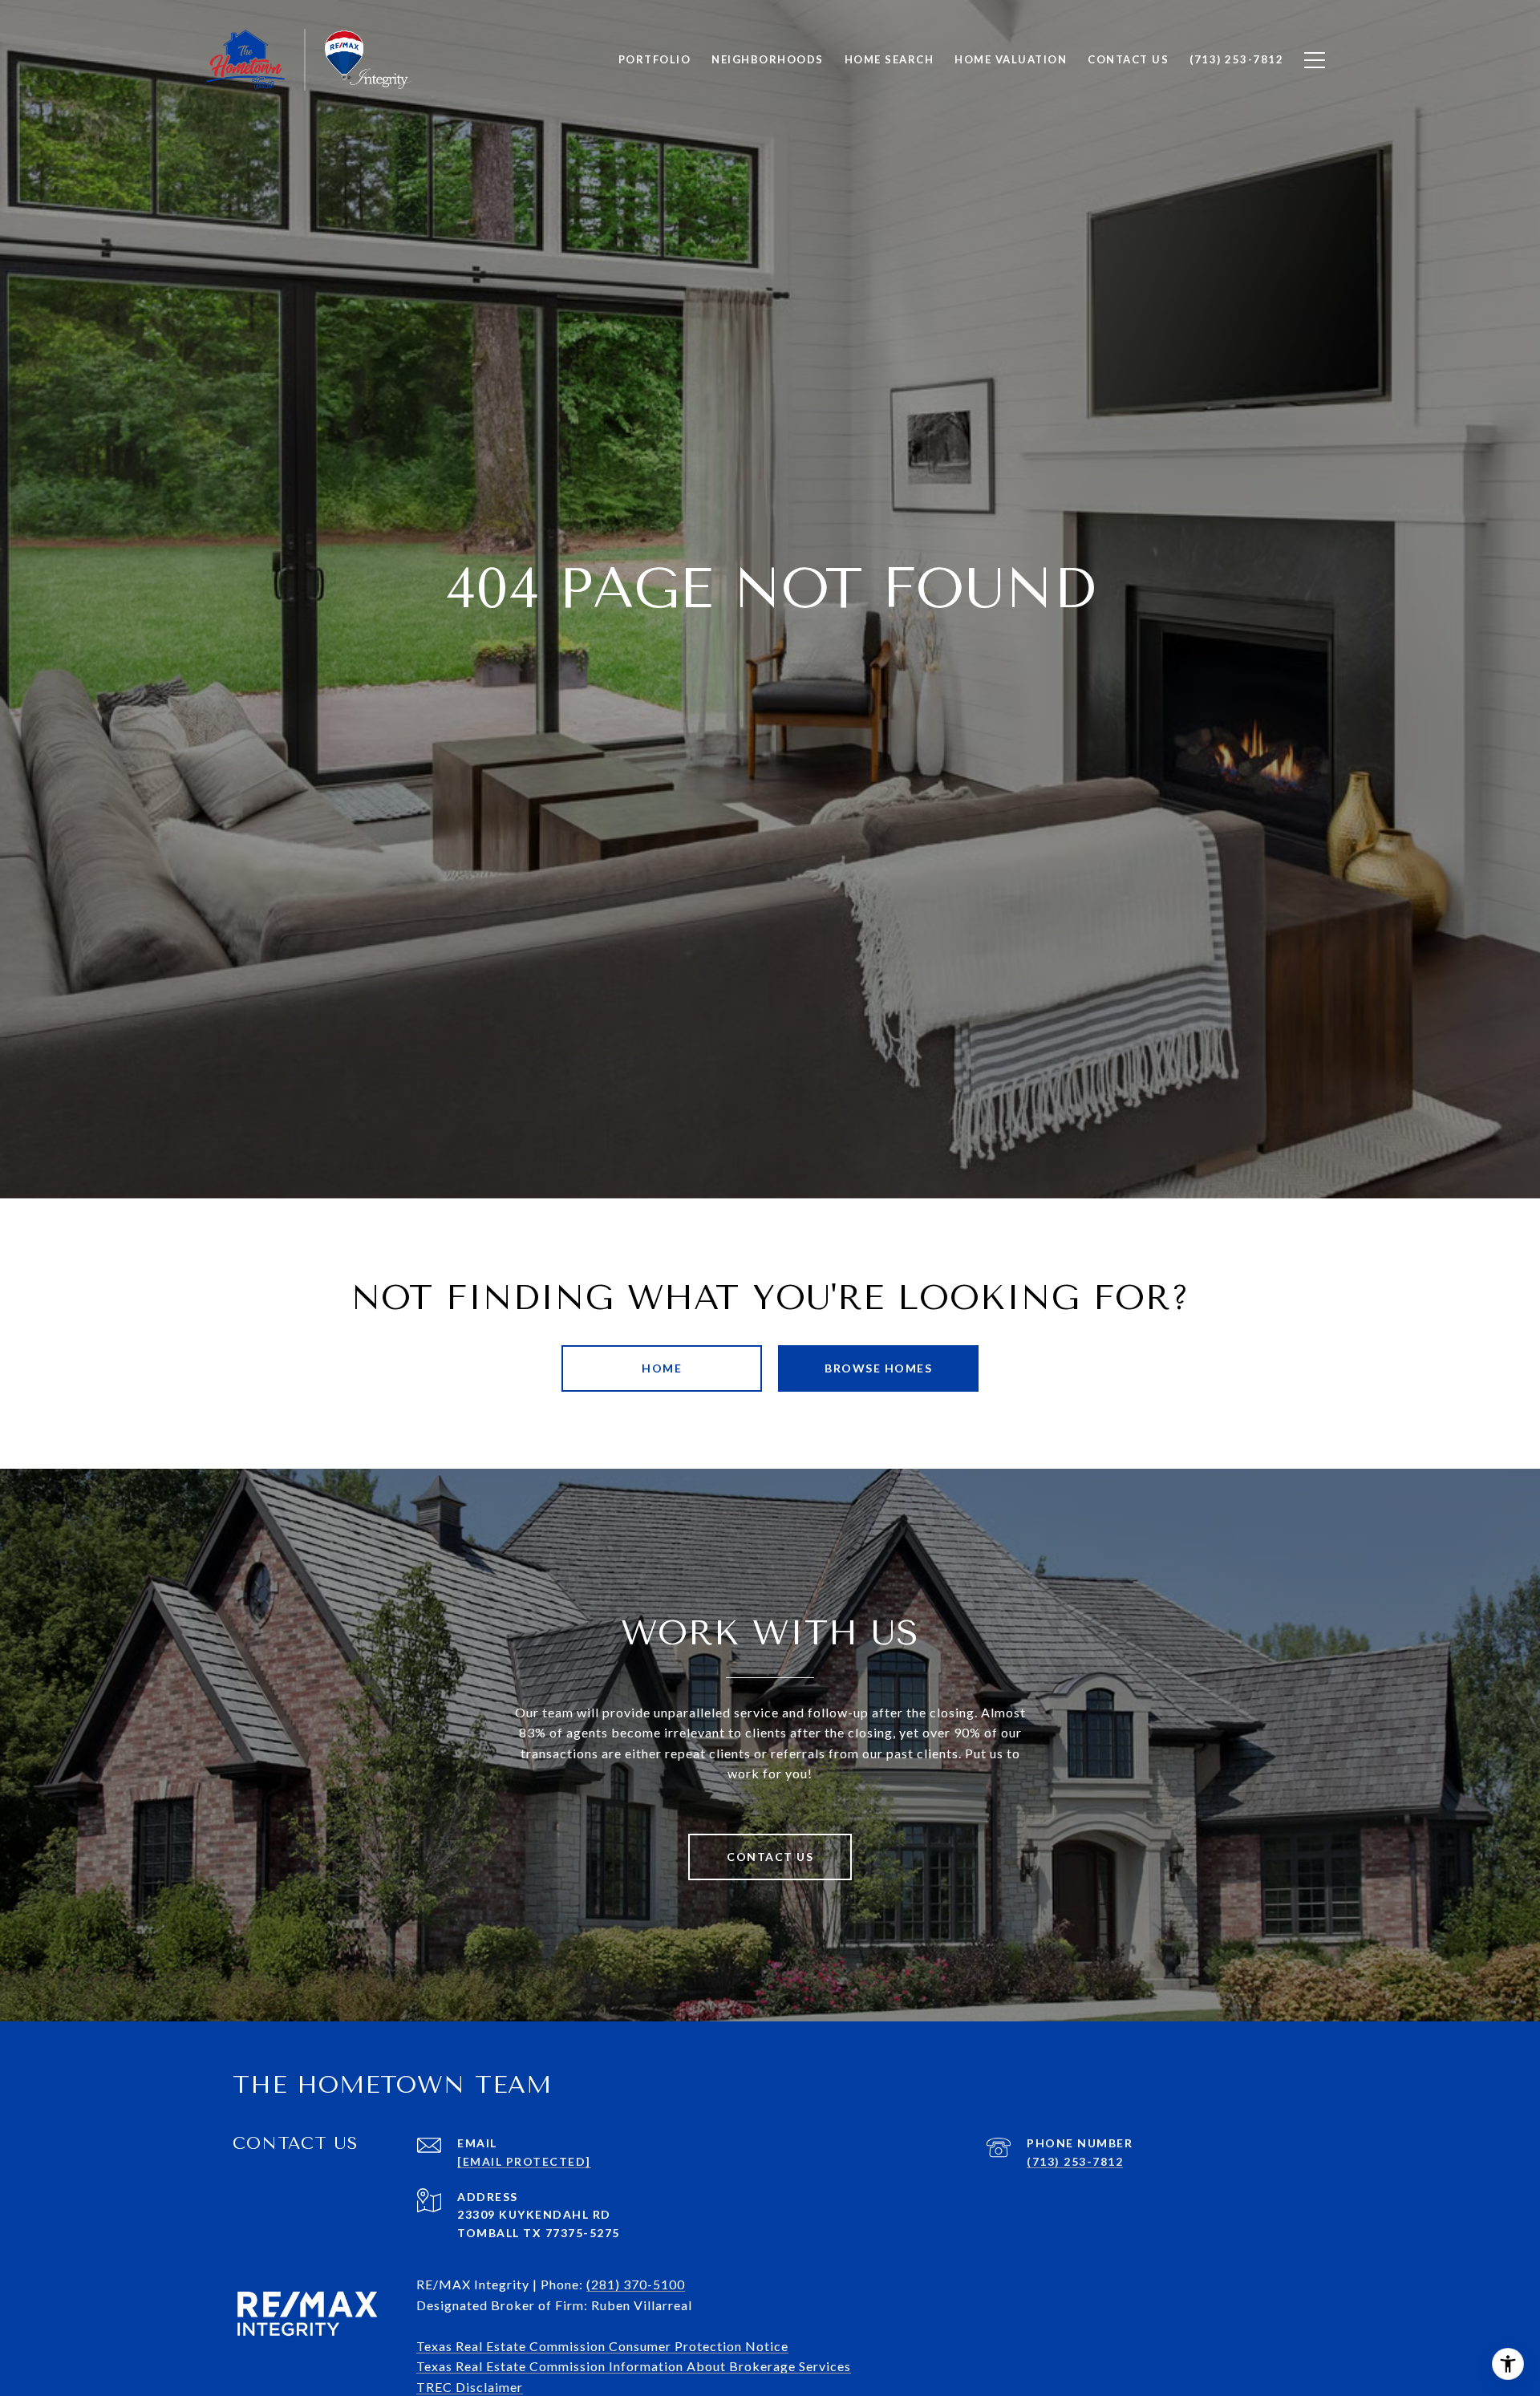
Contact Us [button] (770, 1857)
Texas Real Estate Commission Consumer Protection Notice (602, 2346)
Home (662, 1368)
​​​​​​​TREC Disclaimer (470, 2387)
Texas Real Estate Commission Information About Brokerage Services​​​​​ (634, 2366)
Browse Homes (878, 1368)
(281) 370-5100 (636, 2284)
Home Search (890, 59)
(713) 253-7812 (1075, 2161)
